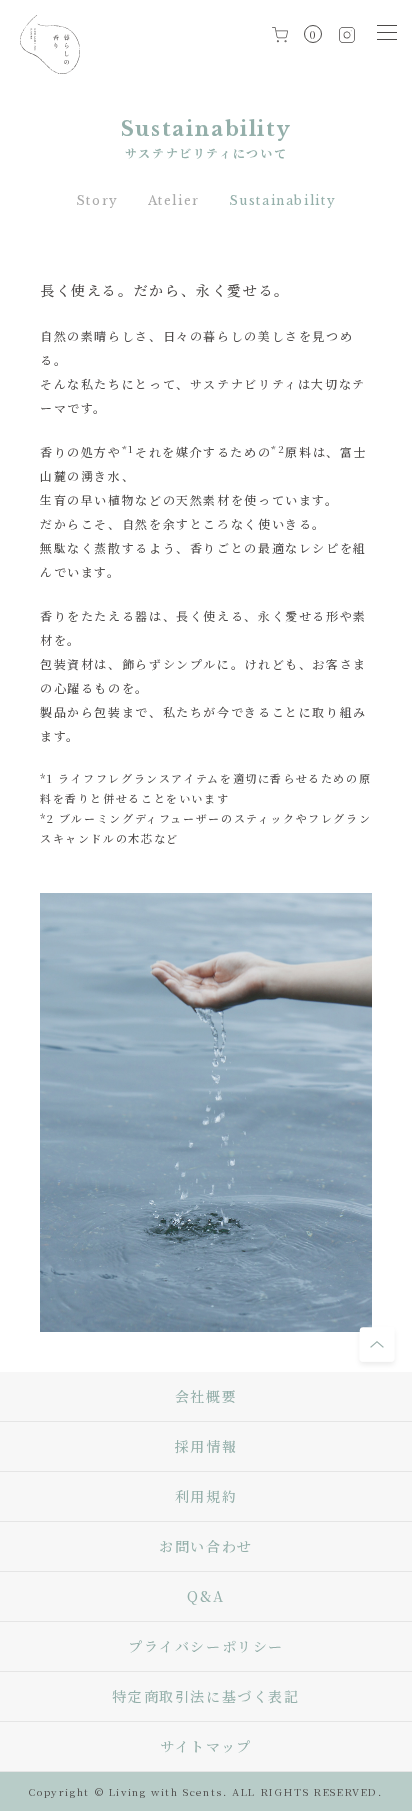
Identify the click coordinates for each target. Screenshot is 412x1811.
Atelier (174, 200)
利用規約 (206, 1496)
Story (97, 200)
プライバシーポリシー (206, 1646)
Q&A (206, 1596)
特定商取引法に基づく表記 (205, 1696)
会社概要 (206, 1396)
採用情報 (206, 1446)
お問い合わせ (206, 1546)
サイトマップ (206, 1746)
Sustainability (283, 200)
